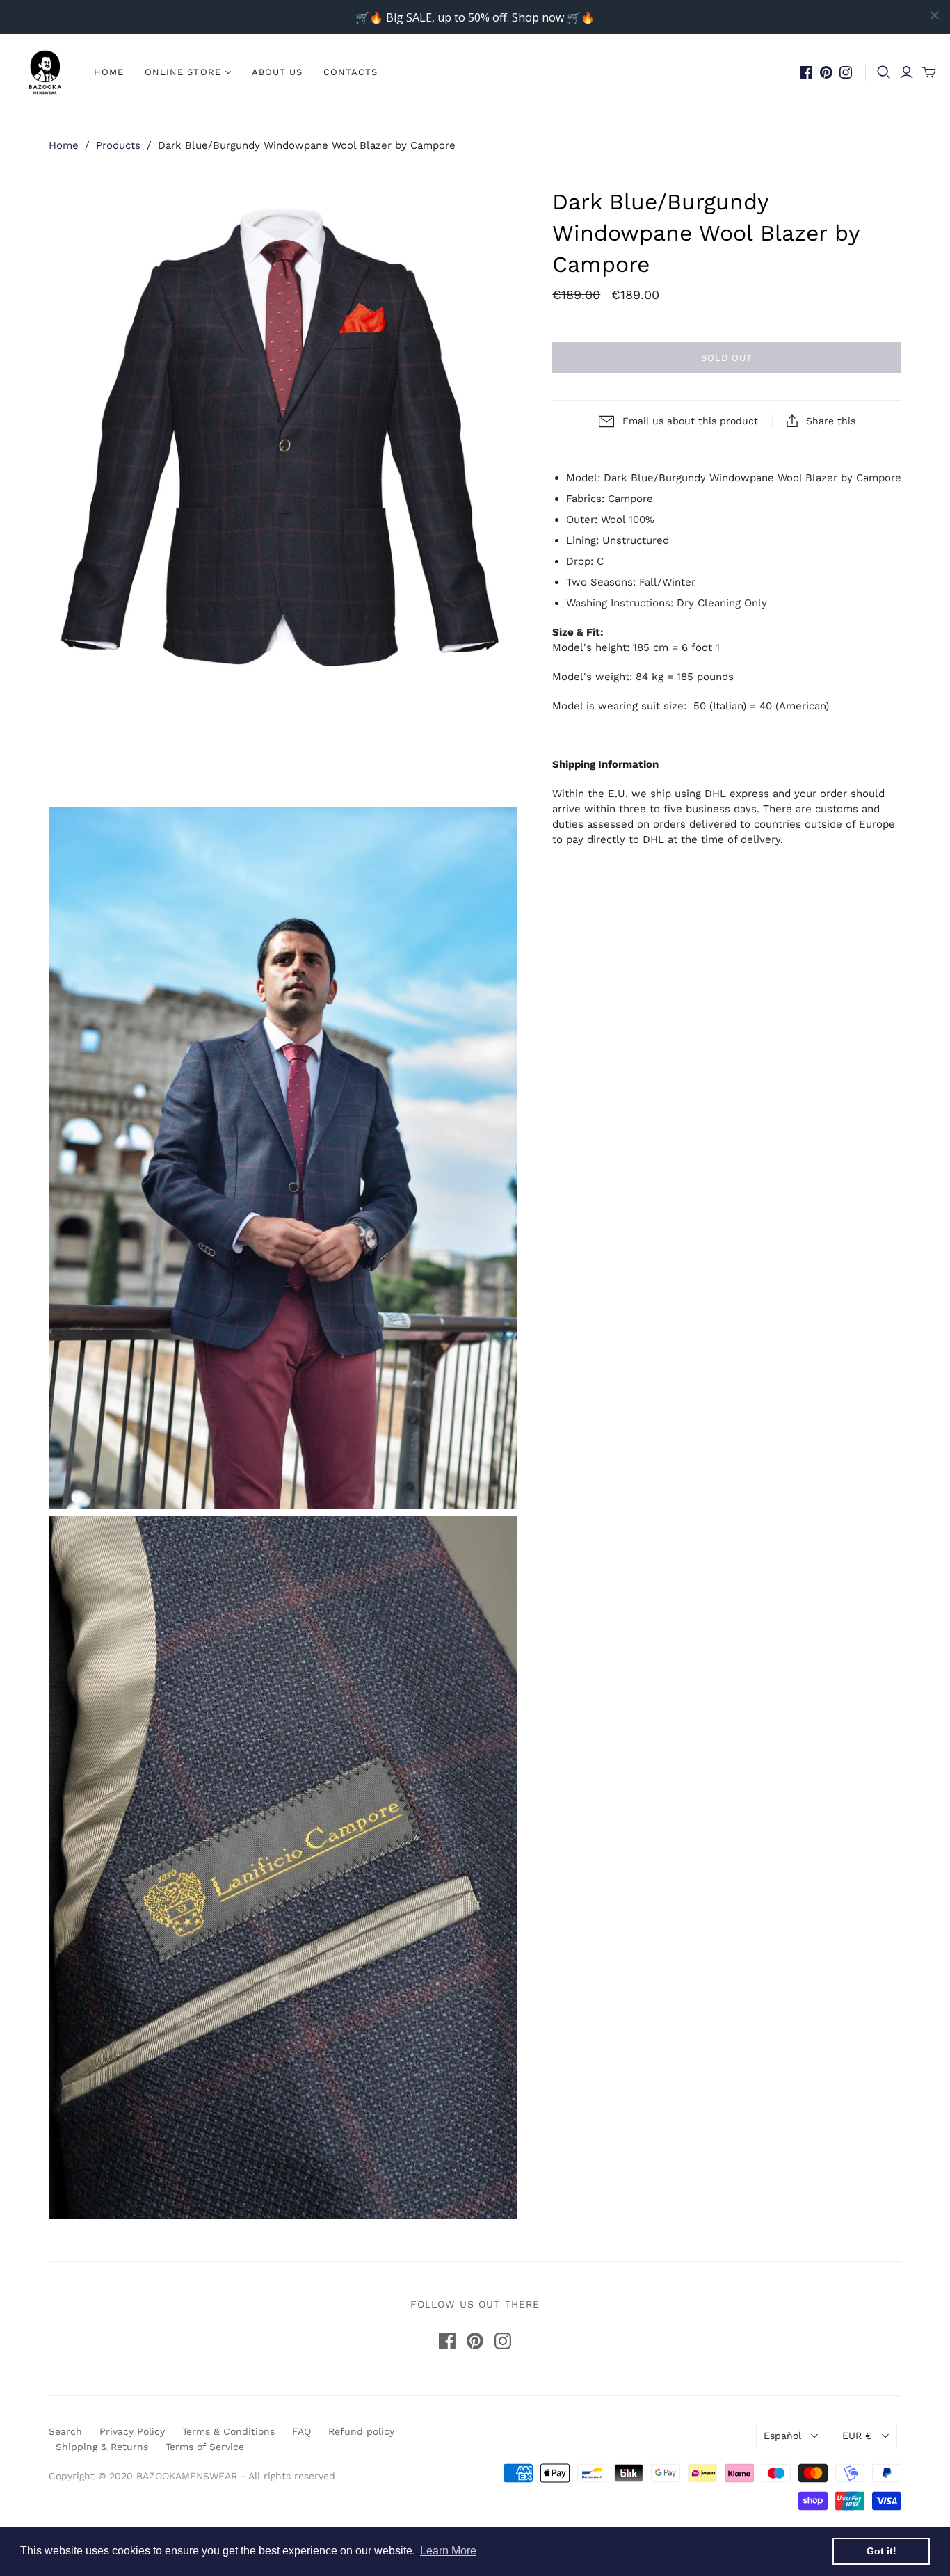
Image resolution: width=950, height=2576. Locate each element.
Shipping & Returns (102, 2447)
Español (782, 2436)
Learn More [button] (448, 2551)
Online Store (183, 72)
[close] (935, 15)
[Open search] (884, 72)
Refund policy (361, 2431)
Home (109, 72)
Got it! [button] (881, 2551)
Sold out (727, 358)
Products (118, 145)
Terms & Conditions (228, 2431)
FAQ (301, 2431)
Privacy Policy (132, 2431)
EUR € (857, 2436)
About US (277, 72)
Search (65, 2431)
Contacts (351, 72)
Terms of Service (205, 2447)
